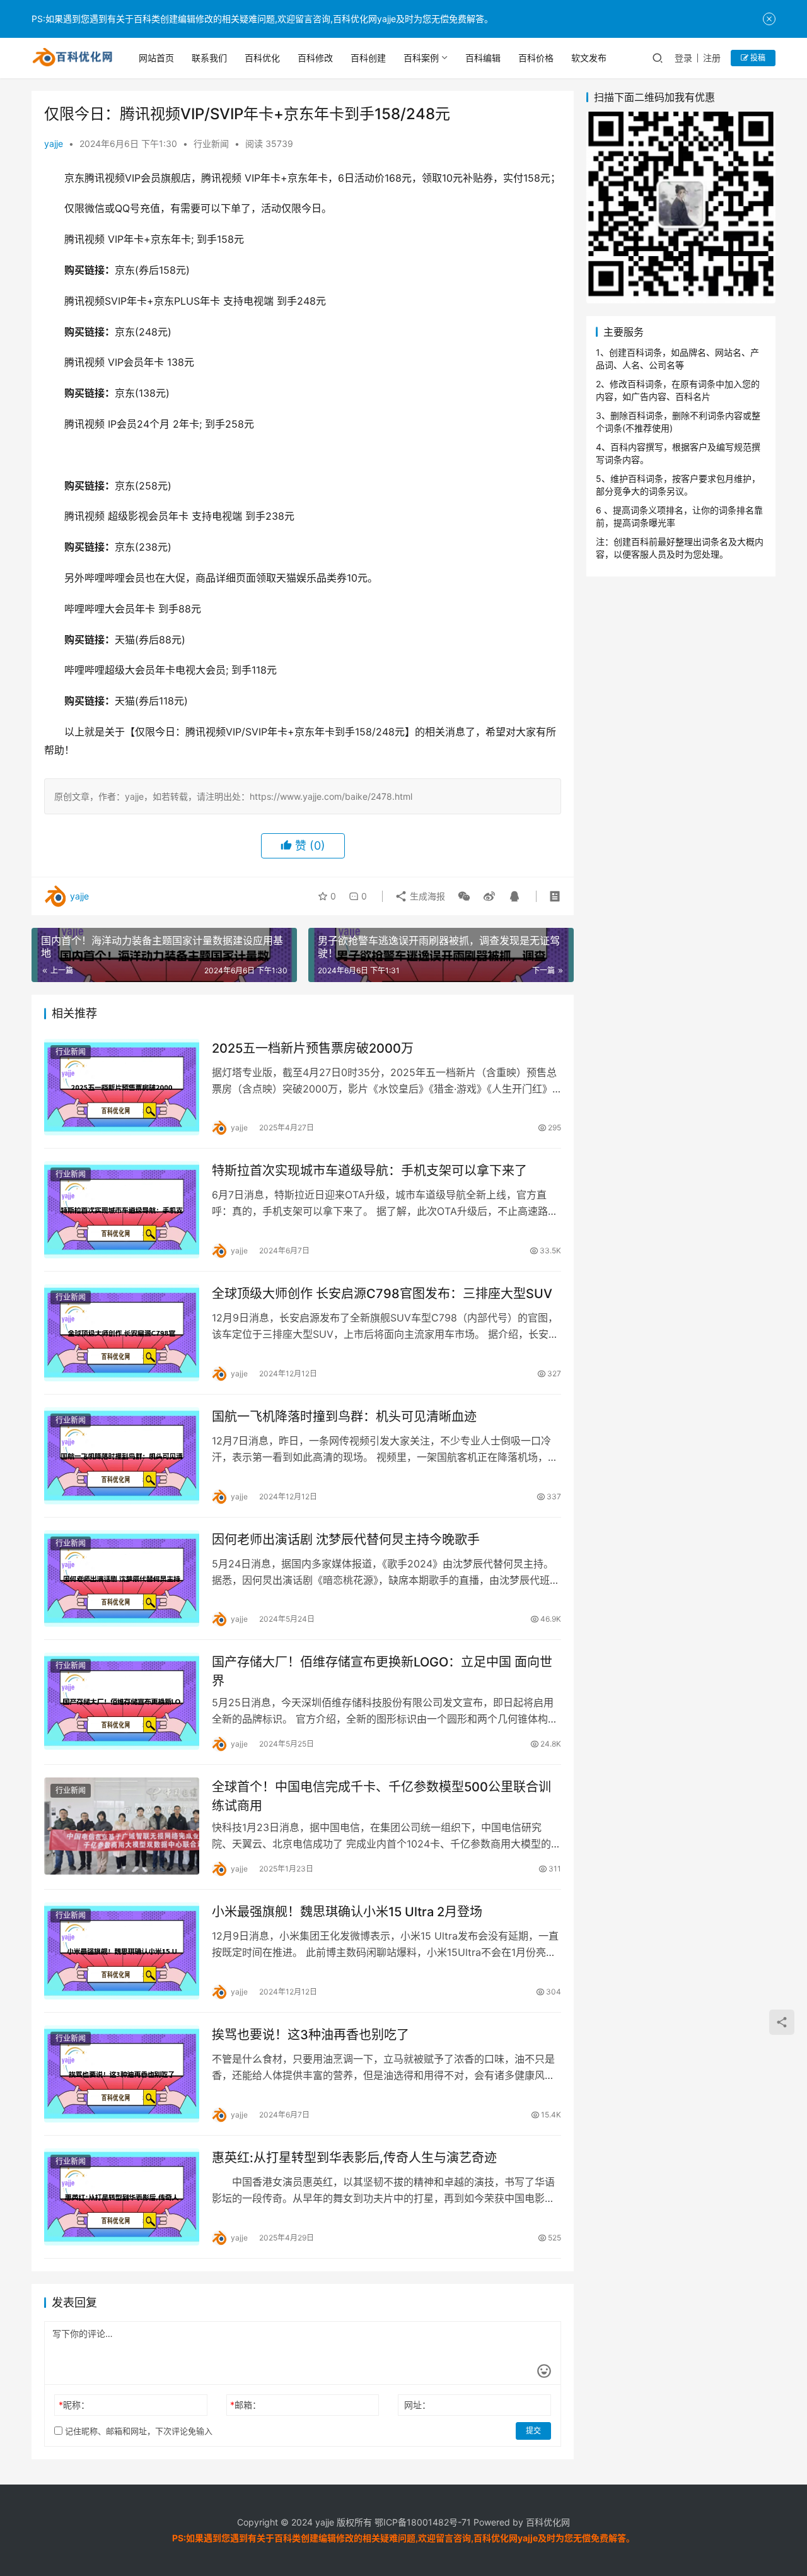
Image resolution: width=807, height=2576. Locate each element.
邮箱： (246, 2405)
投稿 (757, 58)
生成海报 (426, 896)
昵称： (74, 2405)
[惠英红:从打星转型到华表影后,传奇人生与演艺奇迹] (122, 2197)
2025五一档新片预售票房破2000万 (313, 1048)
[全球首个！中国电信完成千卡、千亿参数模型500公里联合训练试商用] (122, 1826)
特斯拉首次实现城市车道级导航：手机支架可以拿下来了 (369, 1171)
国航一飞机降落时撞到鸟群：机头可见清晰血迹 (344, 1417)
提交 (533, 2431)
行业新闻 (211, 143)
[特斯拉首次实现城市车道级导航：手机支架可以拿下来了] (122, 1210)
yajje (54, 143)
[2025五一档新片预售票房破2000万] (122, 1087)
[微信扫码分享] (464, 896)
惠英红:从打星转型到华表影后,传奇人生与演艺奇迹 (354, 2158)
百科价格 (536, 58)
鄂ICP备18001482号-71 (421, 2522)
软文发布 (589, 58)
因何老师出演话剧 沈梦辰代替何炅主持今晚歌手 (346, 1540)
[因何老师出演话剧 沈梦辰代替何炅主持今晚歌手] (122, 1579)
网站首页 (156, 58)
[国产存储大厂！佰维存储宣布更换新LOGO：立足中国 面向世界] (122, 1701)
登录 (683, 58)
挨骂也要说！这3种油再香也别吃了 (311, 2035)
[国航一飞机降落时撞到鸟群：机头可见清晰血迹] (122, 1456)
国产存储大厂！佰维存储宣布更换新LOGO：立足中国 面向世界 (382, 1671)
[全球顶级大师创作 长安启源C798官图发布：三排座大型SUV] (122, 1333)
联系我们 (209, 58)
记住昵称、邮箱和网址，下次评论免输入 (137, 2431)
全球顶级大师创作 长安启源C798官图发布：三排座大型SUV (382, 1294)
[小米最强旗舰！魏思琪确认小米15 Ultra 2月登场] (122, 1951)
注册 (712, 58)
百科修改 (315, 58)
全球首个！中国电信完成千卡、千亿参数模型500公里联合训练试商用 (381, 1796)
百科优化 (262, 58)
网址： (417, 2405)
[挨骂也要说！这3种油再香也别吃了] (122, 2074)
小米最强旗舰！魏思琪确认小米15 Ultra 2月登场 (347, 1912)
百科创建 (368, 58)
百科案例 (421, 58)
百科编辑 (483, 58)
